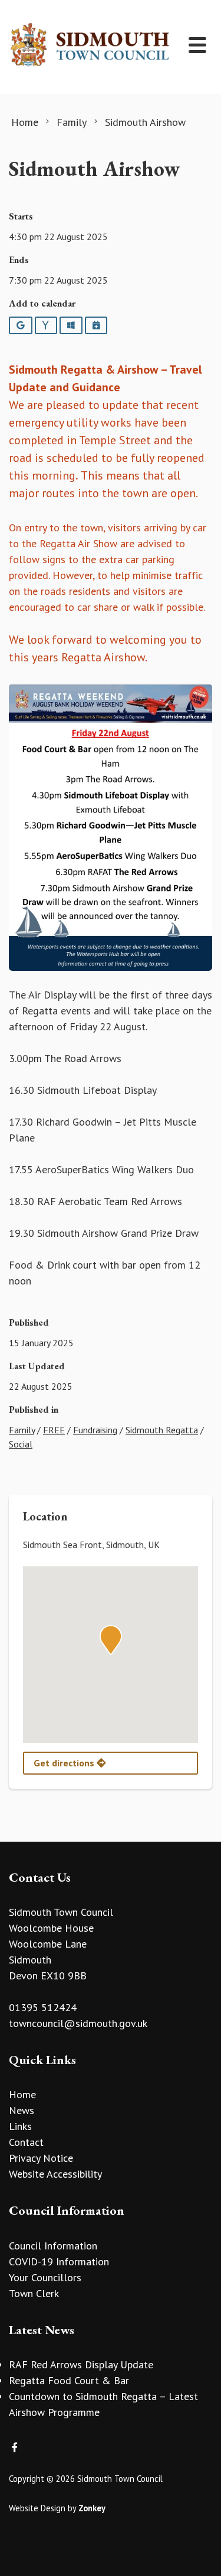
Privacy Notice (41, 2158)
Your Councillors (45, 2277)
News (22, 2110)
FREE (54, 1430)
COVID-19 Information (59, 2262)
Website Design (37, 2508)
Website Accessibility (55, 2174)
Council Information (53, 2246)
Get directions (65, 1763)
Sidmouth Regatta (162, 1430)
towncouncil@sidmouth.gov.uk (78, 2023)
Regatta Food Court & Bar (69, 2380)
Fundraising (95, 1430)
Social (21, 1444)
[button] (111, 1640)
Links (20, 2126)
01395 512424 (43, 2007)
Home (22, 2094)
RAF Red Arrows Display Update (81, 2364)
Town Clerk (34, 2293)
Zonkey (92, 2508)
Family (22, 1430)
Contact (26, 2142)
